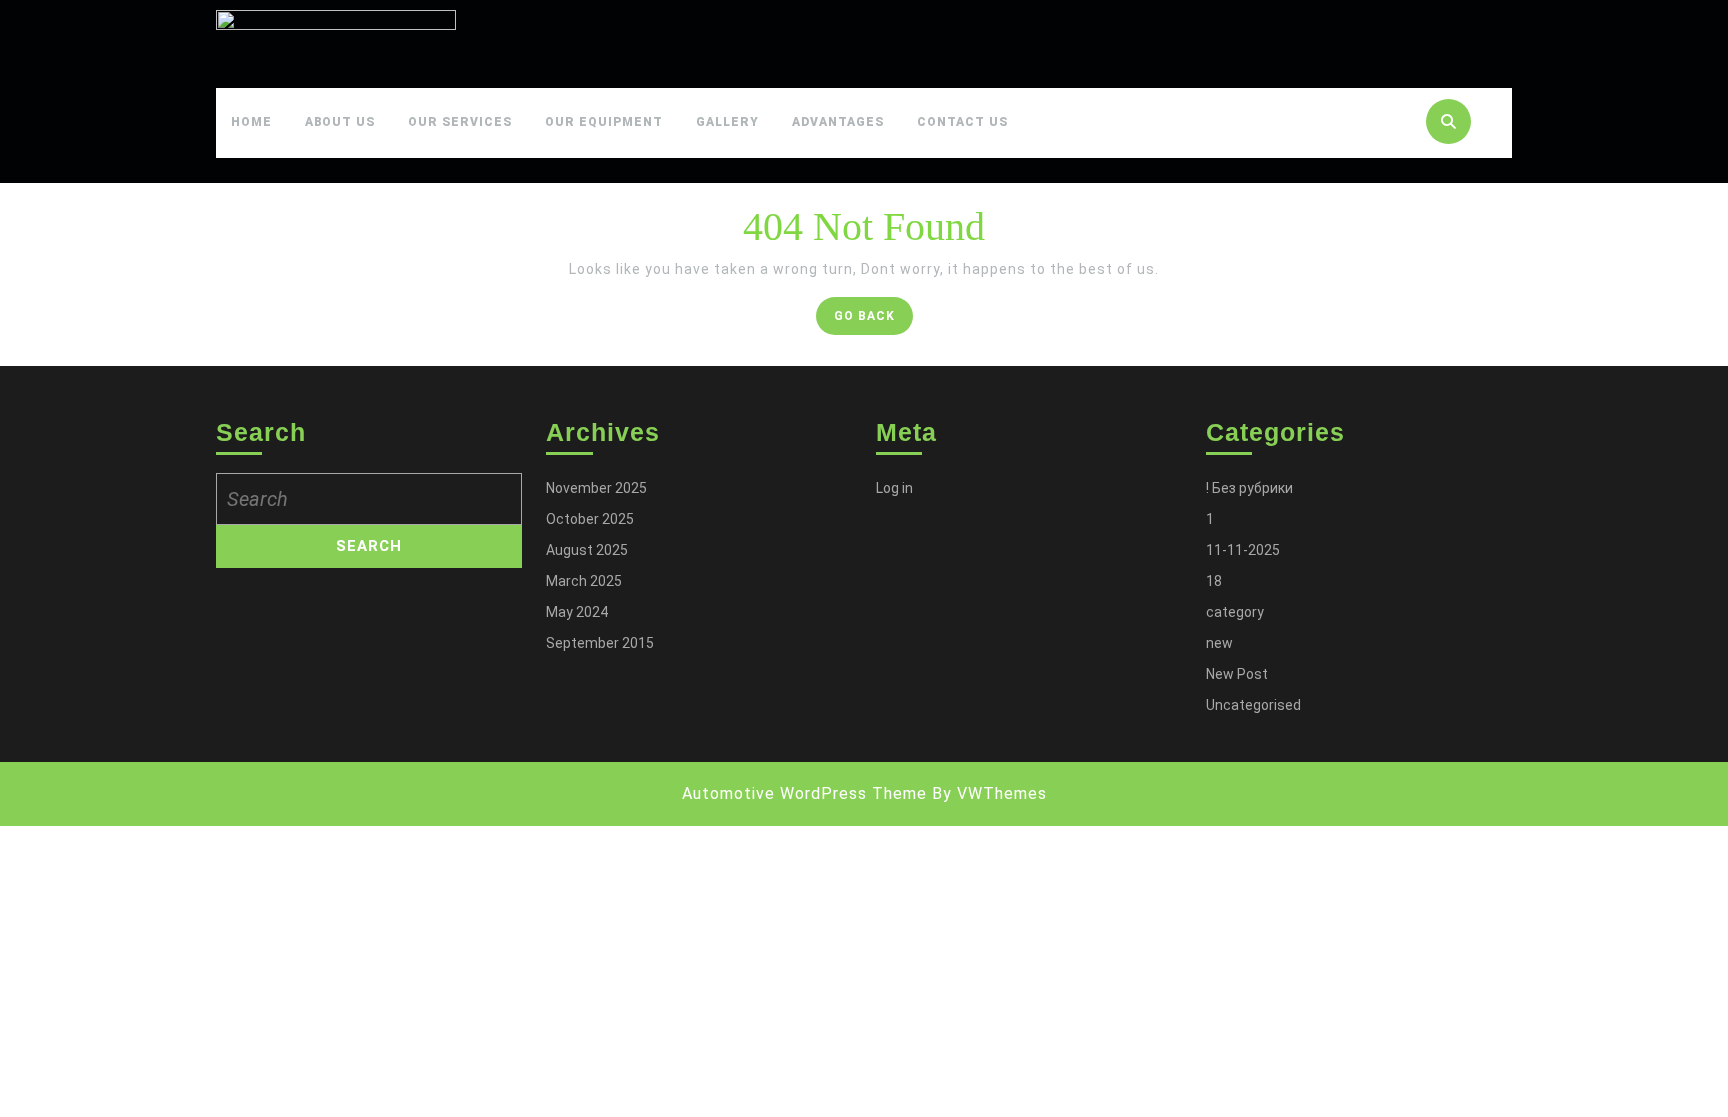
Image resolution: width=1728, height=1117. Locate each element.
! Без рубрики (1249, 488)
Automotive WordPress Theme (804, 793)
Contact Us (962, 122)
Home (251, 122)
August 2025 (587, 550)
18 (1214, 581)
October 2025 (590, 519)
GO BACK (873, 320)
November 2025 (596, 488)
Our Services (460, 122)
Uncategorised (1253, 705)
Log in (894, 488)
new (1219, 643)
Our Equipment (604, 122)
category (1235, 612)
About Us (340, 122)
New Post (1237, 674)
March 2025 (584, 581)
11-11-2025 (1243, 550)
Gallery (727, 122)
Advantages (838, 122)
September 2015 (600, 643)
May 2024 (577, 612)
